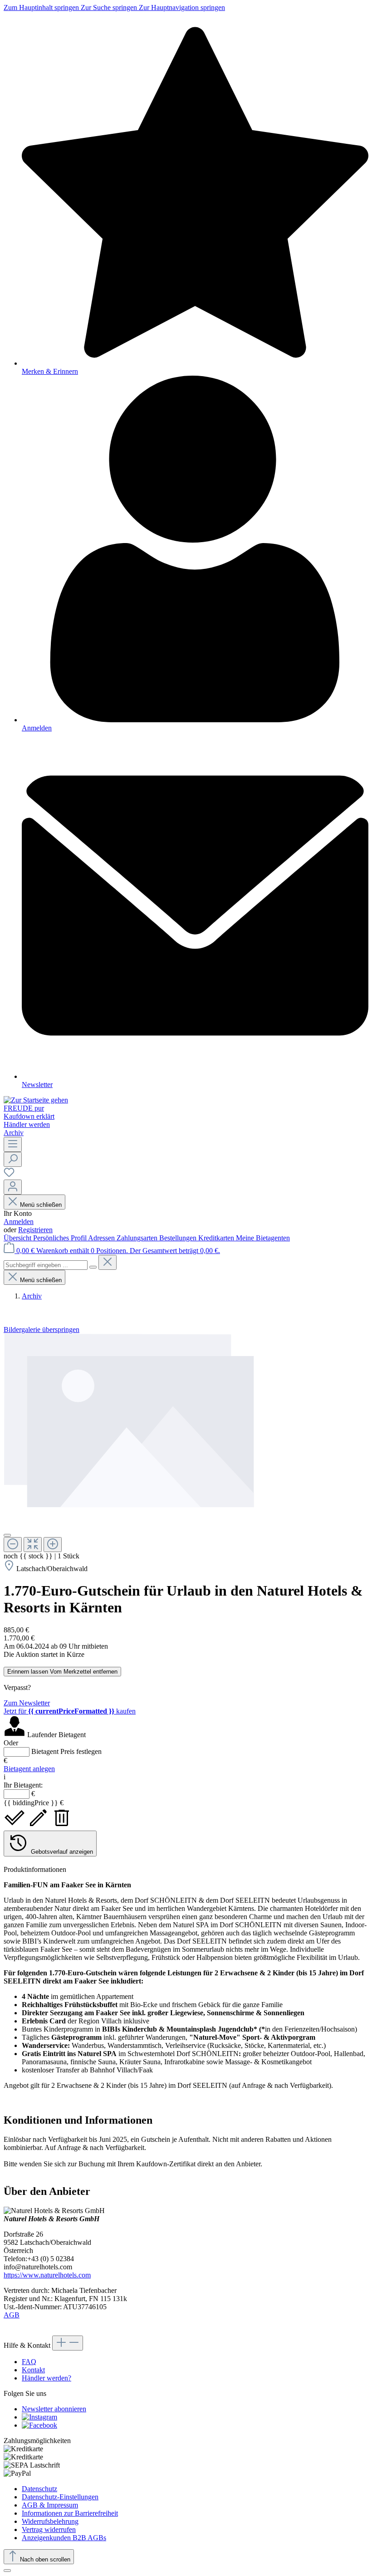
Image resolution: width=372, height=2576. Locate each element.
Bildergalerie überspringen (42, 1330)
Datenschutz (39, 2489)
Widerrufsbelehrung (50, 2521)
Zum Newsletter (27, 1703)
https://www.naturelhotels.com (47, 2275)
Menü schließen (41, 1205)
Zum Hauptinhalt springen (42, 7)
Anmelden (19, 1222)
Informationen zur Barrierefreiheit (70, 2513)
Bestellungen (179, 1238)
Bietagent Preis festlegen (66, 1751)
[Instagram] (39, 2417)
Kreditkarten (217, 1238)
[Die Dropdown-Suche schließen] (108, 1262)
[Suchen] (13, 1159)
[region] (186, 1443)
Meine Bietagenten (263, 1238)
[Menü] (13, 1144)
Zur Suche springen (110, 7)
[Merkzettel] (9, 1175)
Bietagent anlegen (29, 1769)
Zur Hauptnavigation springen (182, 7)
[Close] (7, 1535)
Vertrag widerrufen (49, 2529)
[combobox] (46, 1265)
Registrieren (35, 1230)
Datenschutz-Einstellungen (60, 2497)
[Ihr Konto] (13, 1187)
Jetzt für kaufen (70, 1711)
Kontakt (33, 2370)
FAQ (29, 2362)
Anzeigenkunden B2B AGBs (64, 2538)
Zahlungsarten (138, 1238)
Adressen (102, 1238)
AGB (12, 2315)
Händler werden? (46, 2378)
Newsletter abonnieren (54, 2409)
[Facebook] (39, 2425)
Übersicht (18, 1238)
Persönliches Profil (61, 1238)
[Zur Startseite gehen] (36, 1100)
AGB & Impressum (50, 2505)
